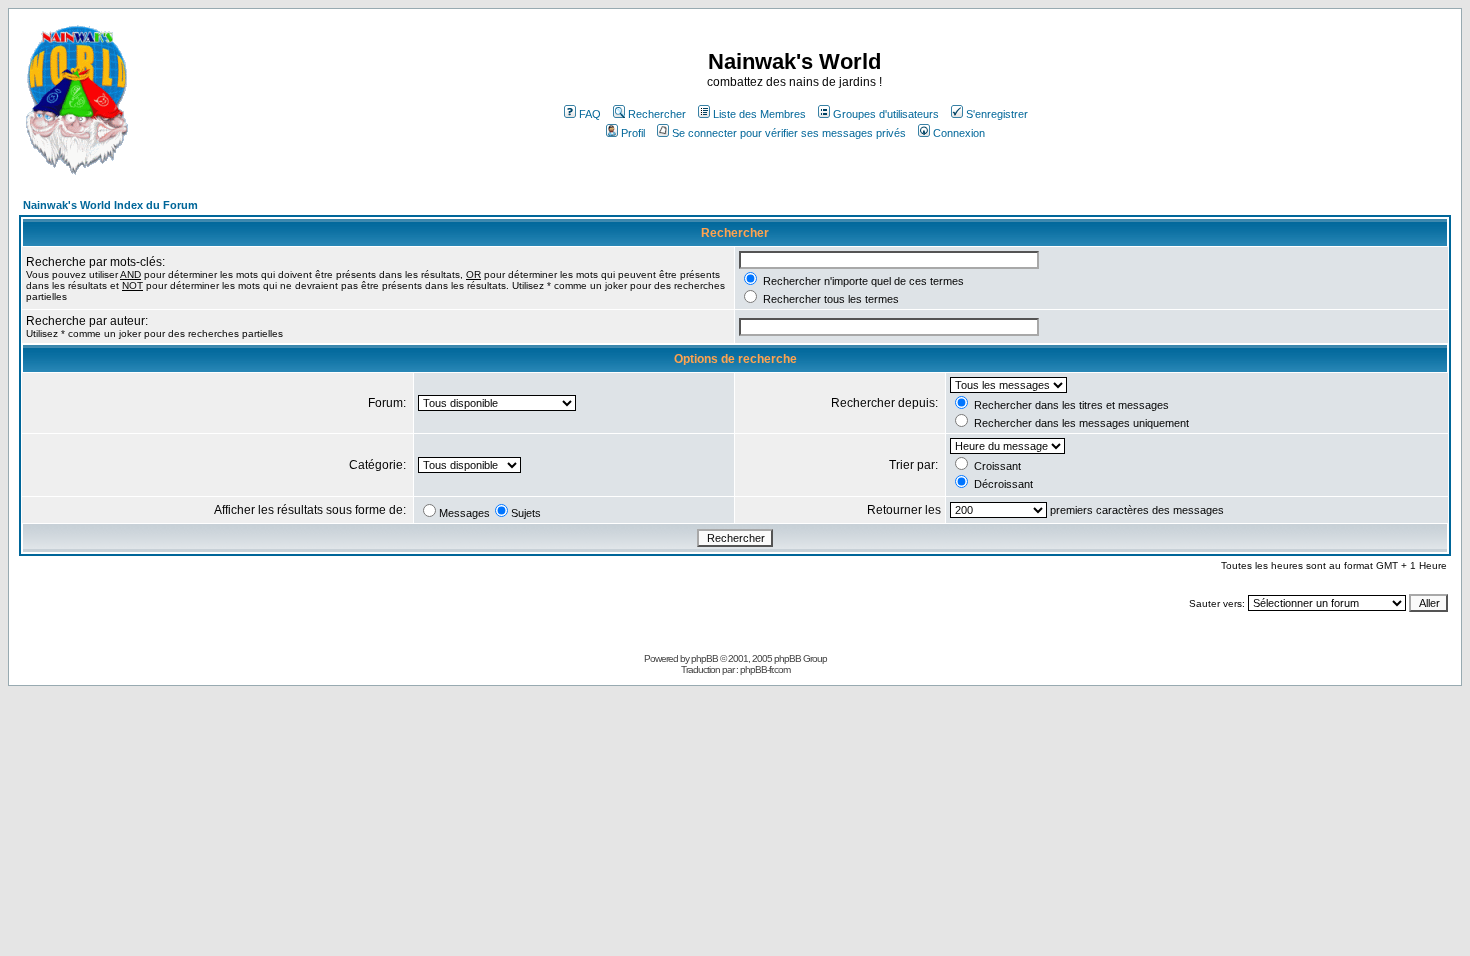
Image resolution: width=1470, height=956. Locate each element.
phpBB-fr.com (765, 669)
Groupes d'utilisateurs (886, 114)
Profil (633, 133)
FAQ (590, 114)
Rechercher (657, 114)
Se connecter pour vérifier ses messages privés (789, 133)
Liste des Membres (759, 114)
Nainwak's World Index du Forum (110, 205)
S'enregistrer (997, 114)
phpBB (704, 658)
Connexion (959, 133)
